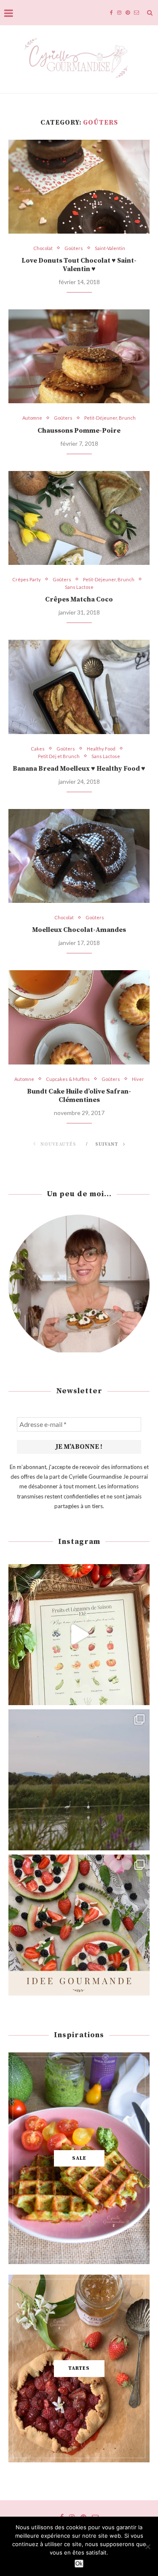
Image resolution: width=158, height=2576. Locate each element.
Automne (32, 418)
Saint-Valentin (110, 248)
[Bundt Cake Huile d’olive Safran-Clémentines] (79, 1017)
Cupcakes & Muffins (68, 1079)
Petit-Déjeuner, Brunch (110, 418)
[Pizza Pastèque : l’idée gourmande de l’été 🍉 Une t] (79, 1925)
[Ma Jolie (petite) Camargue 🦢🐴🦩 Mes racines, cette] (79, 1780)
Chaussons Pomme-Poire (79, 431)
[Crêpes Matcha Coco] (79, 518)
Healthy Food (101, 749)
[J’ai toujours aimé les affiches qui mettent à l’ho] (79, 1635)
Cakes (38, 749)
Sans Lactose (79, 587)
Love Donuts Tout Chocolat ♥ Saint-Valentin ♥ (79, 265)
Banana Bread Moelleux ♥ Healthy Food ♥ (79, 769)
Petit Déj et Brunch (59, 756)
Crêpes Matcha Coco (79, 599)
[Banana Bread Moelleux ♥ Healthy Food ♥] (79, 687)
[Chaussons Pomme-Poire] (79, 356)
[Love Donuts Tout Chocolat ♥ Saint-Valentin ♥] (79, 187)
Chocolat (43, 248)
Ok (79, 2564)
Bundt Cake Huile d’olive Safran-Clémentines (79, 1096)
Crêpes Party (27, 579)
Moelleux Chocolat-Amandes (79, 930)
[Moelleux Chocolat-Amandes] (79, 856)
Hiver (138, 1079)
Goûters (74, 248)
